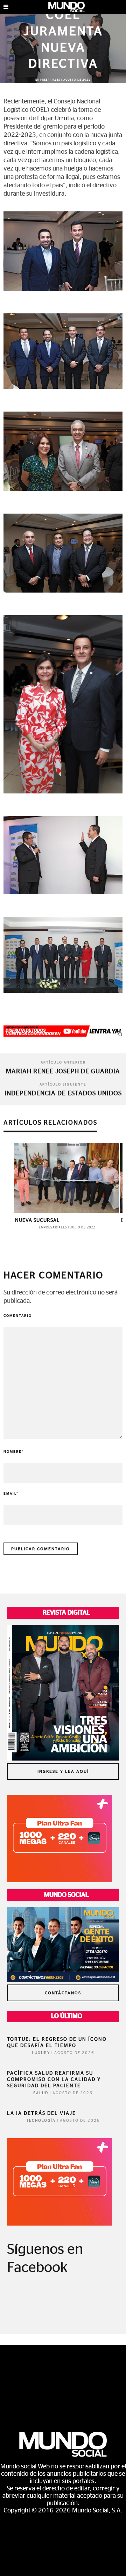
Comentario (18, 1316)
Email (11, 1494)
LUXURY (41, 2053)
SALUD (41, 2093)
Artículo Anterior (63, 1062)
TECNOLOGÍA (41, 2121)
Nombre (14, 1452)
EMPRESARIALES (48, 80)
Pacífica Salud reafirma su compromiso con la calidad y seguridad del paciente (54, 2080)
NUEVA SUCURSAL (37, 1220)
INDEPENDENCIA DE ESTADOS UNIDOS (63, 1094)
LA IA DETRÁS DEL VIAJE (41, 2113)
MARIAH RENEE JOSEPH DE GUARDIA (63, 1072)
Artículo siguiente (63, 1084)
